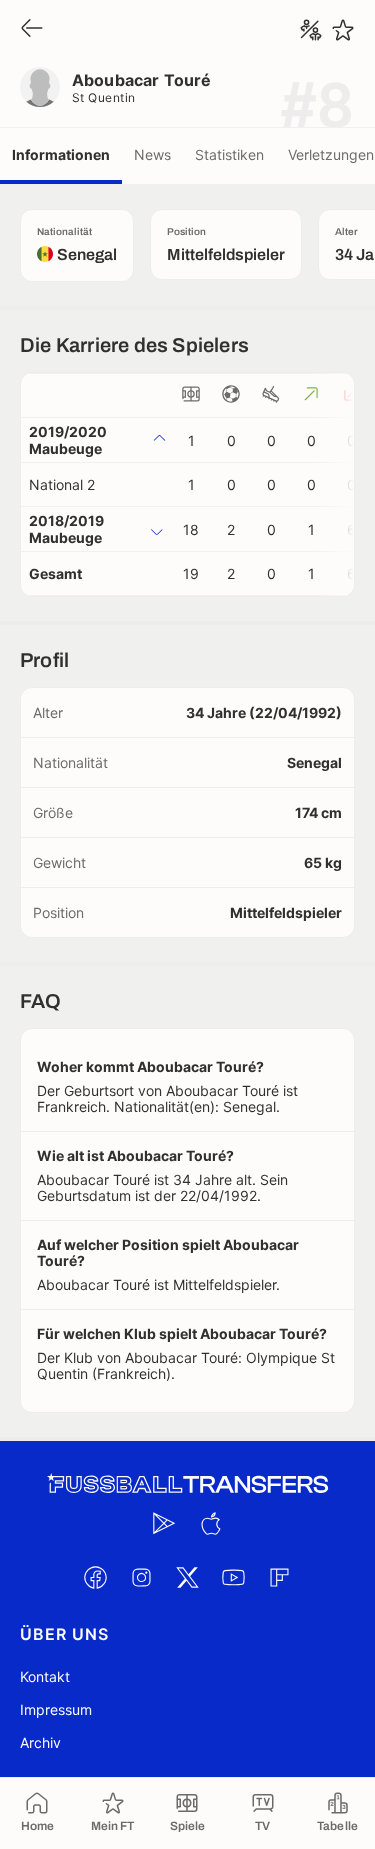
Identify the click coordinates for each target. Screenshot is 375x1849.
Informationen (61, 154)
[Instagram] (142, 1577)
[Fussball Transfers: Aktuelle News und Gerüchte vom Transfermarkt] (188, 1484)
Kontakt (45, 1676)
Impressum (56, 1709)
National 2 (62, 484)
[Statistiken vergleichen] (311, 30)
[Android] (165, 1523)
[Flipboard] (280, 1577)
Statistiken (229, 154)
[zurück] (32, 29)
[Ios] (211, 1523)
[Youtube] (234, 1577)
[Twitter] (188, 1577)
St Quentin (104, 97)
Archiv (40, 1742)
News (152, 154)
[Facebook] (96, 1577)
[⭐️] (343, 30)
